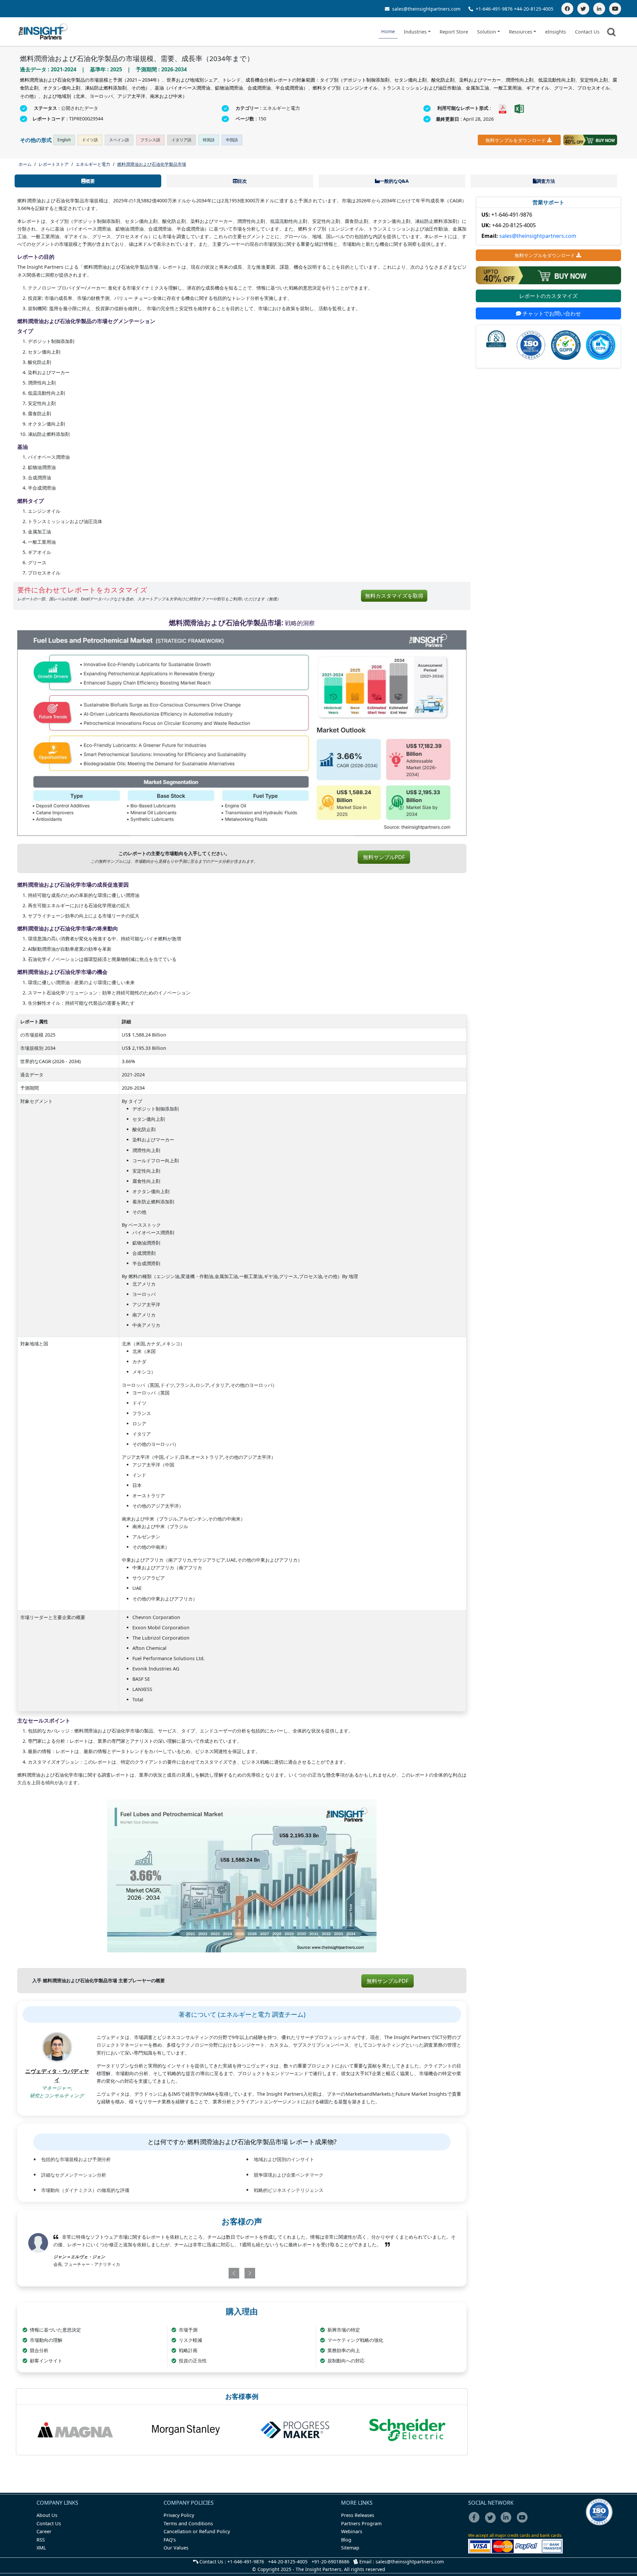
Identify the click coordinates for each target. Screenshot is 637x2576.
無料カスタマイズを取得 (394, 596)
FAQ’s (170, 2540)
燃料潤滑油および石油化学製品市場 (152, 164)
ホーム (25, 164)
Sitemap (350, 2548)
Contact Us (587, 32)
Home (388, 31)
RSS (41, 2540)
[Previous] (207, 2273)
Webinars (352, 2531)
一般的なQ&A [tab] (394, 181)
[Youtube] (524, 2522)
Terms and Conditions (188, 2523)
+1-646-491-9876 (494, 9)
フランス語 (150, 140)
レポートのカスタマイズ (548, 296)
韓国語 (209, 140)
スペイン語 (119, 140)
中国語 (232, 140)
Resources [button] (521, 32)
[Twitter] (583, 9)
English (64, 140)
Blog (346, 2540)
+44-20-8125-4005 (534, 9)
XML (41, 2548)
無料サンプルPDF (384, 857)
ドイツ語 (90, 140)
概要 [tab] (90, 181)
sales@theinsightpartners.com (426, 9)
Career (44, 2531)
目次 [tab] (242, 181)
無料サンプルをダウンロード (516, 140)
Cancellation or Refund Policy (197, 2531)
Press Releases (358, 2515)
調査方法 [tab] (546, 181)
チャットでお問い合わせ (551, 313)
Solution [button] (487, 32)
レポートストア (54, 164)
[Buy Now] (590, 140)
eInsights (556, 32)
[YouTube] (615, 9)
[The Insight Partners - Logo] (43, 32)
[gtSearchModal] (612, 33)
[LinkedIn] (599, 9)
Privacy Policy (179, 2515)
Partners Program (361, 2523)
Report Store (454, 32)
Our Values (176, 2548)
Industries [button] (415, 32)
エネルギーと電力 (93, 164)
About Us (47, 2515)
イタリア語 (181, 140)
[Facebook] (567, 9)
